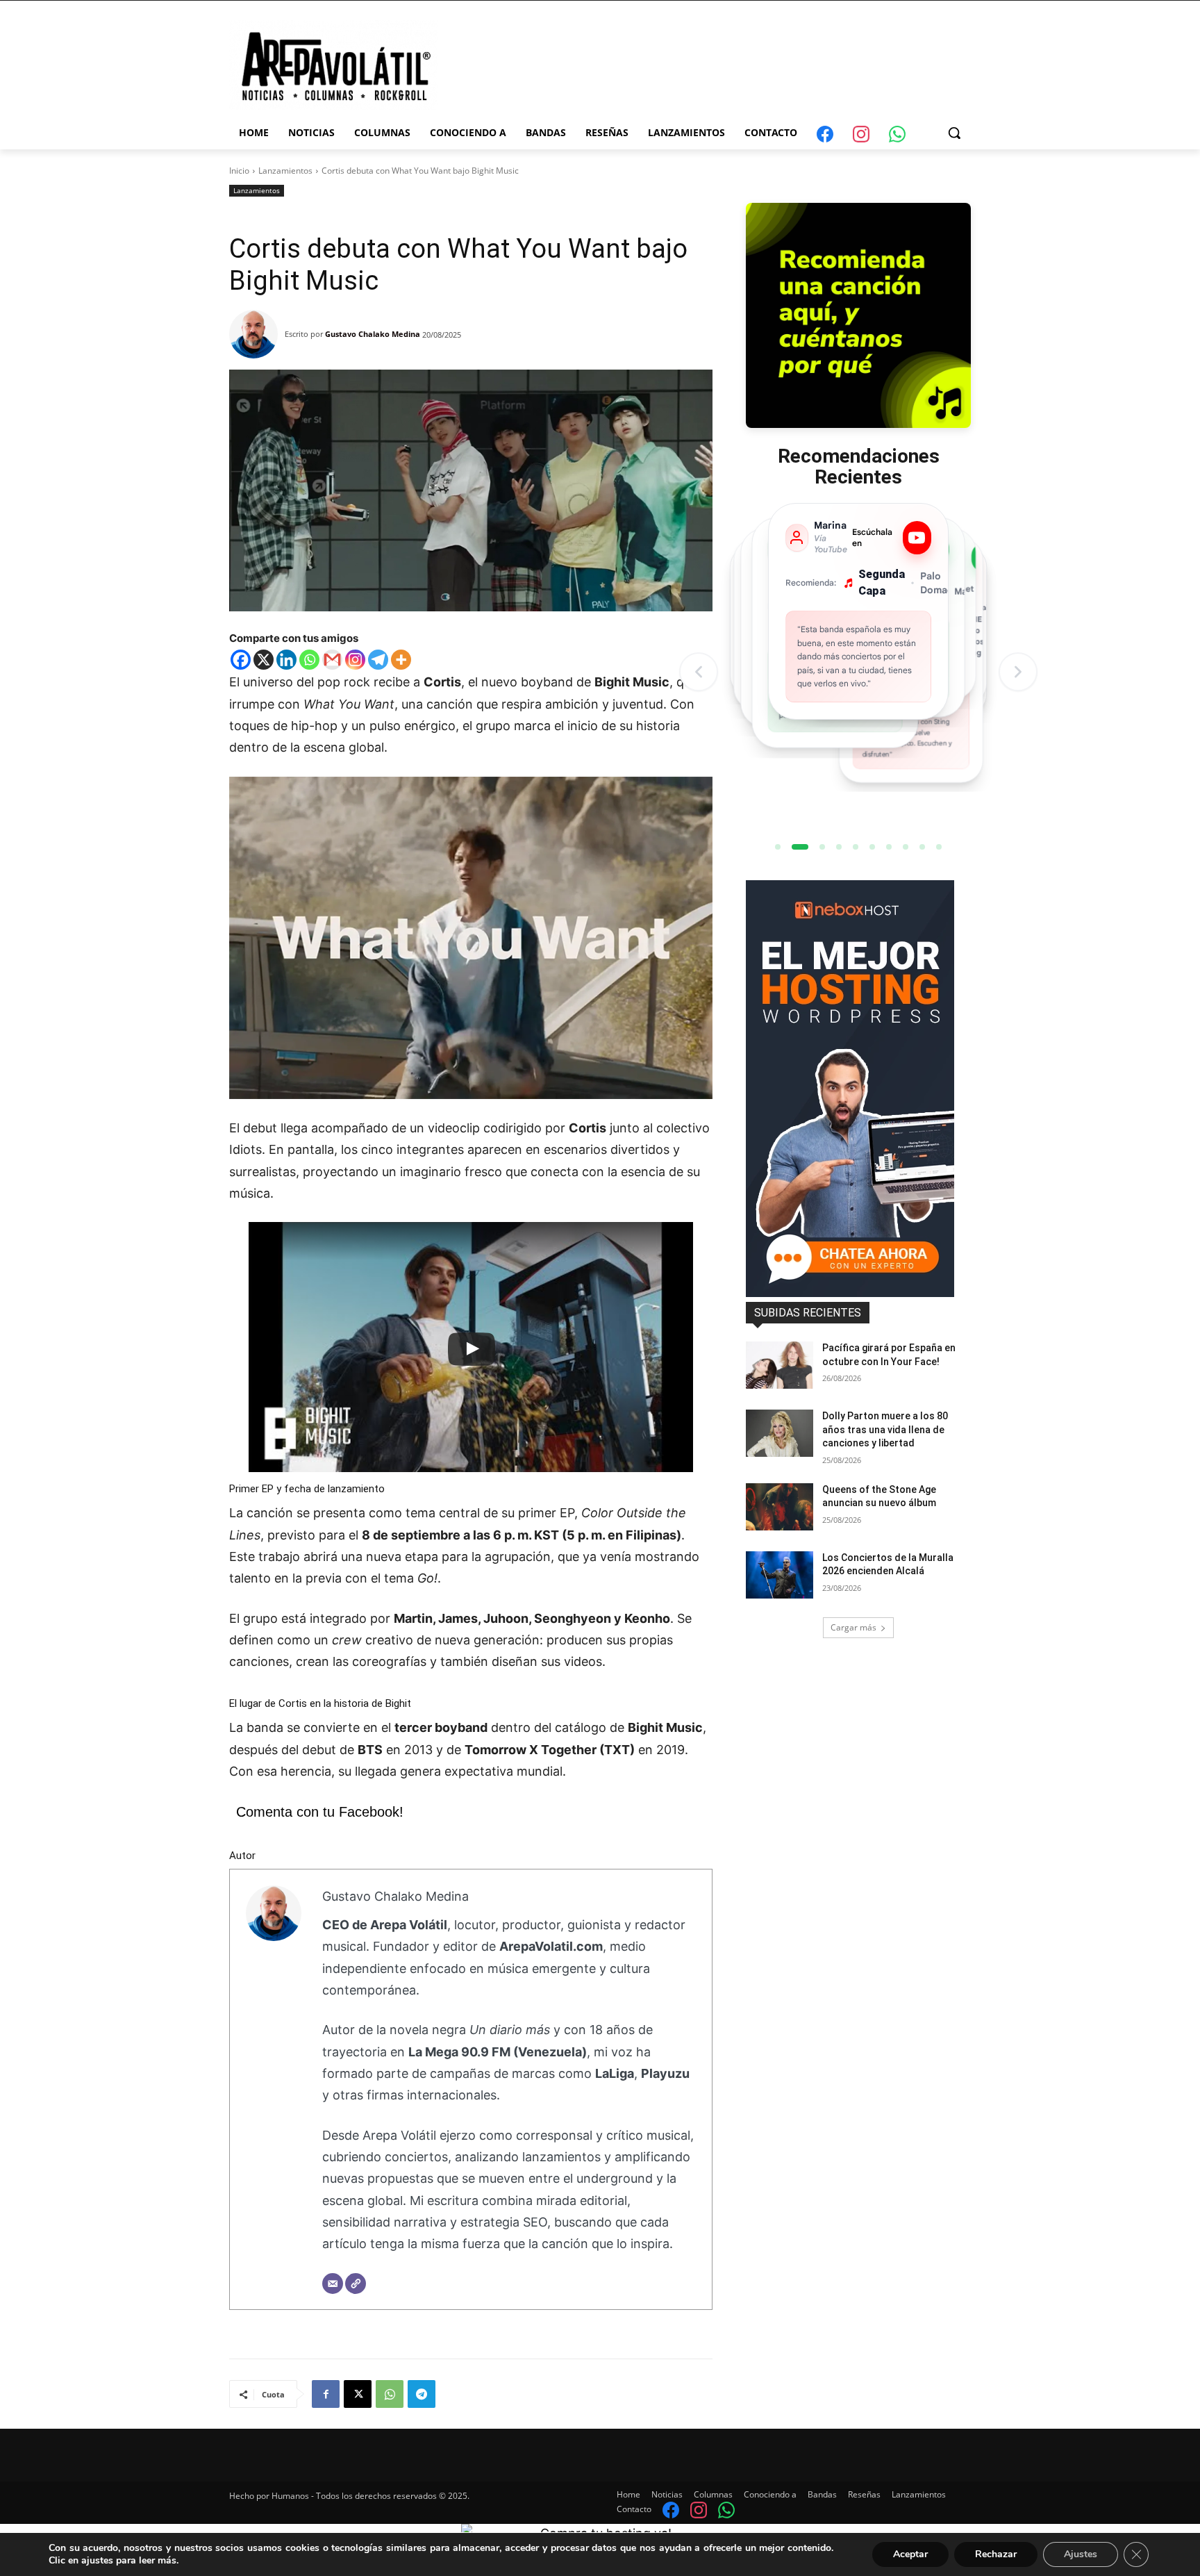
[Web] (356, 2284)
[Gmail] (332, 660)
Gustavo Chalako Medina (373, 334)
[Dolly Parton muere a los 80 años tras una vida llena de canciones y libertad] (780, 1433)
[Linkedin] (286, 660)
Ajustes (1081, 2554)
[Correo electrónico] (333, 2284)
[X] (264, 660)
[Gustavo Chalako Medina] (257, 334)
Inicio (239, 171)
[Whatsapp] (309, 660)
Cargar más (853, 1627)
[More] (401, 660)
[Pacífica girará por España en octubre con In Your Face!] (780, 1365)
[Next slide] (1018, 672)
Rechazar (996, 2554)
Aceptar (910, 2554)
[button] (954, 133)
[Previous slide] (699, 672)
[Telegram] (378, 660)
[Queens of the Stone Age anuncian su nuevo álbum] (780, 1507)
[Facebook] (241, 660)
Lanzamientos (285, 171)
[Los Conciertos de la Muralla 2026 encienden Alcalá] (780, 1575)
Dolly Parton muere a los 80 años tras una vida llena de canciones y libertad (885, 1429)
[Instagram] (355, 660)
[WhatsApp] (390, 2394)
